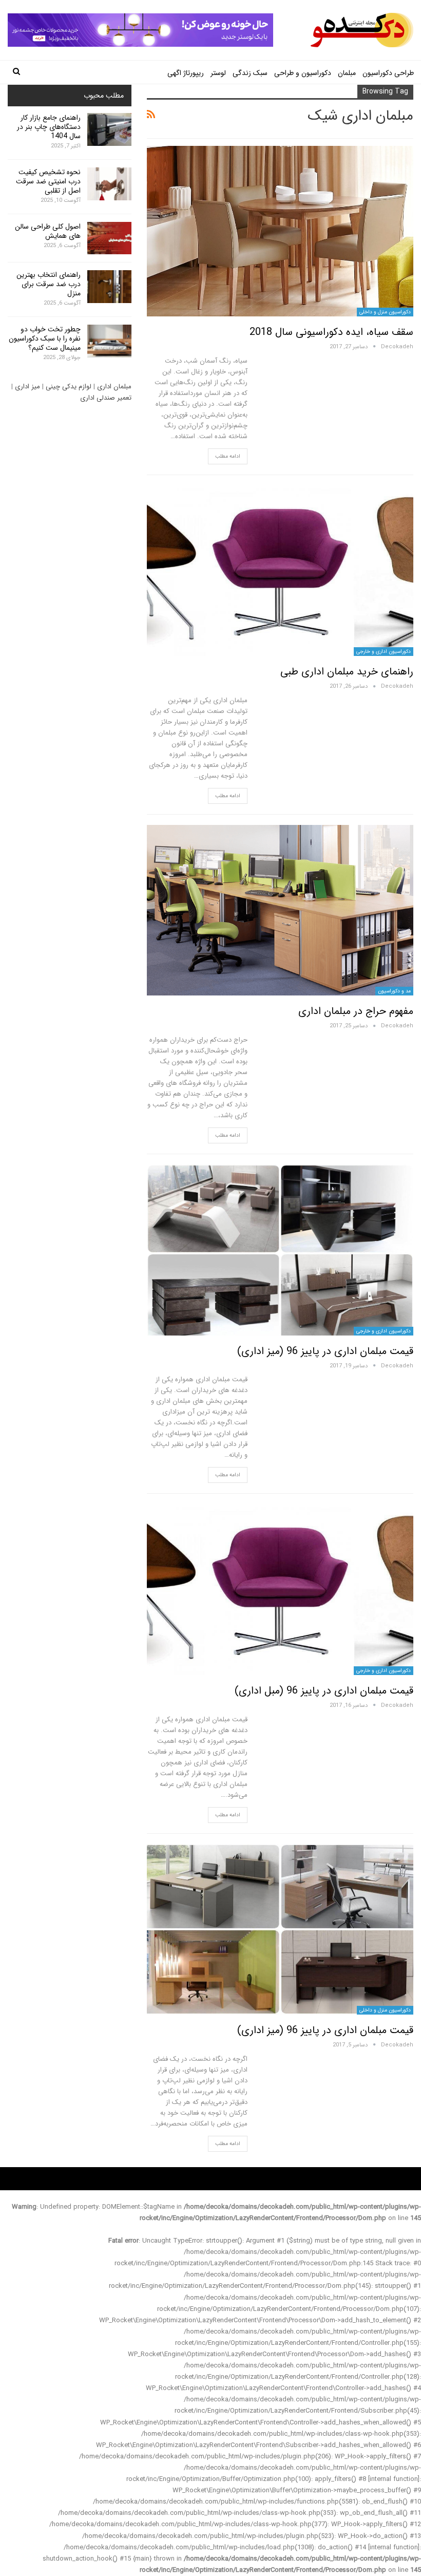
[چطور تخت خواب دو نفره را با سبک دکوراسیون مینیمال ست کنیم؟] (109, 341)
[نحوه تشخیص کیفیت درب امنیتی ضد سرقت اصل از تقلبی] (109, 184)
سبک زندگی (250, 73)
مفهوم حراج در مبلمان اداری (356, 1011)
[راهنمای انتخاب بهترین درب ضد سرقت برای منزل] (109, 287)
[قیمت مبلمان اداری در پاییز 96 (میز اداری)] (280, 1250)
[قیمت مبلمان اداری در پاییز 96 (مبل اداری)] (280, 1589)
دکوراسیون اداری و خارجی (384, 652)
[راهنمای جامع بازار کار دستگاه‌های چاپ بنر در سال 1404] (109, 129)
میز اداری (27, 387)
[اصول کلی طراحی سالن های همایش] (109, 238)
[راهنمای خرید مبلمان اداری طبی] (280, 571)
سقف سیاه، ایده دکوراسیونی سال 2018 (331, 332)
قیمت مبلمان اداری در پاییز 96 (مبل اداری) (324, 1691)
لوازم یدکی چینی (69, 387)
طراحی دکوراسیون (388, 73)
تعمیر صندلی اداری (106, 398)
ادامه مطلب (228, 456)
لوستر (218, 73)
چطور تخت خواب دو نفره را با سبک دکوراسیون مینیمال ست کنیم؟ (45, 339)
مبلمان (347, 73)
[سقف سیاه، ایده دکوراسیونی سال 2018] (280, 231)
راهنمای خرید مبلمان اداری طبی (347, 672)
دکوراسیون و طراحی (303, 73)
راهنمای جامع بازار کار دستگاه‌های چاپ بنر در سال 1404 (49, 127)
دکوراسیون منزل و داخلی (385, 312)
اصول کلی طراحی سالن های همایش (48, 231)
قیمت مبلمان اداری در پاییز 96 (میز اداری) (325, 1351)
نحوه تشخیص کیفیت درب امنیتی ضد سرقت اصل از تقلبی (48, 181)
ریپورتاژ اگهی (186, 73)
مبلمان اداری (114, 387)
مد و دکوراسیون (394, 991)
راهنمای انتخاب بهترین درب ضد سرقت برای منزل (49, 284)
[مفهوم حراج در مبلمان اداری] (280, 910)
